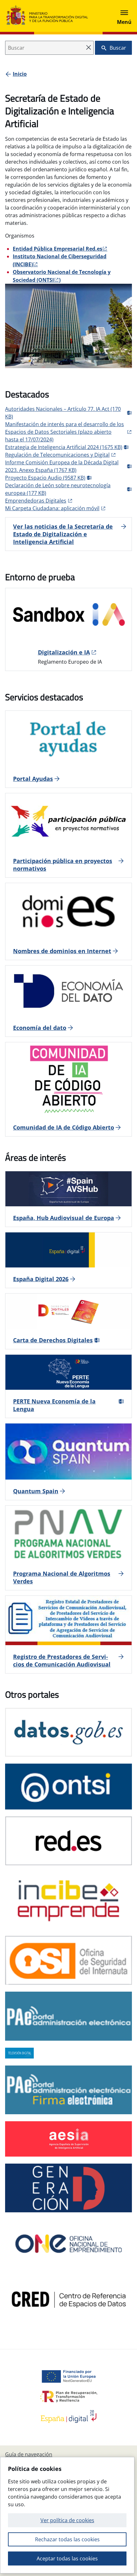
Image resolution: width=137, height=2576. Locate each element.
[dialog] (67, 2515)
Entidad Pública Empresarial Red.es (58, 249)
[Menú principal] (124, 16)
